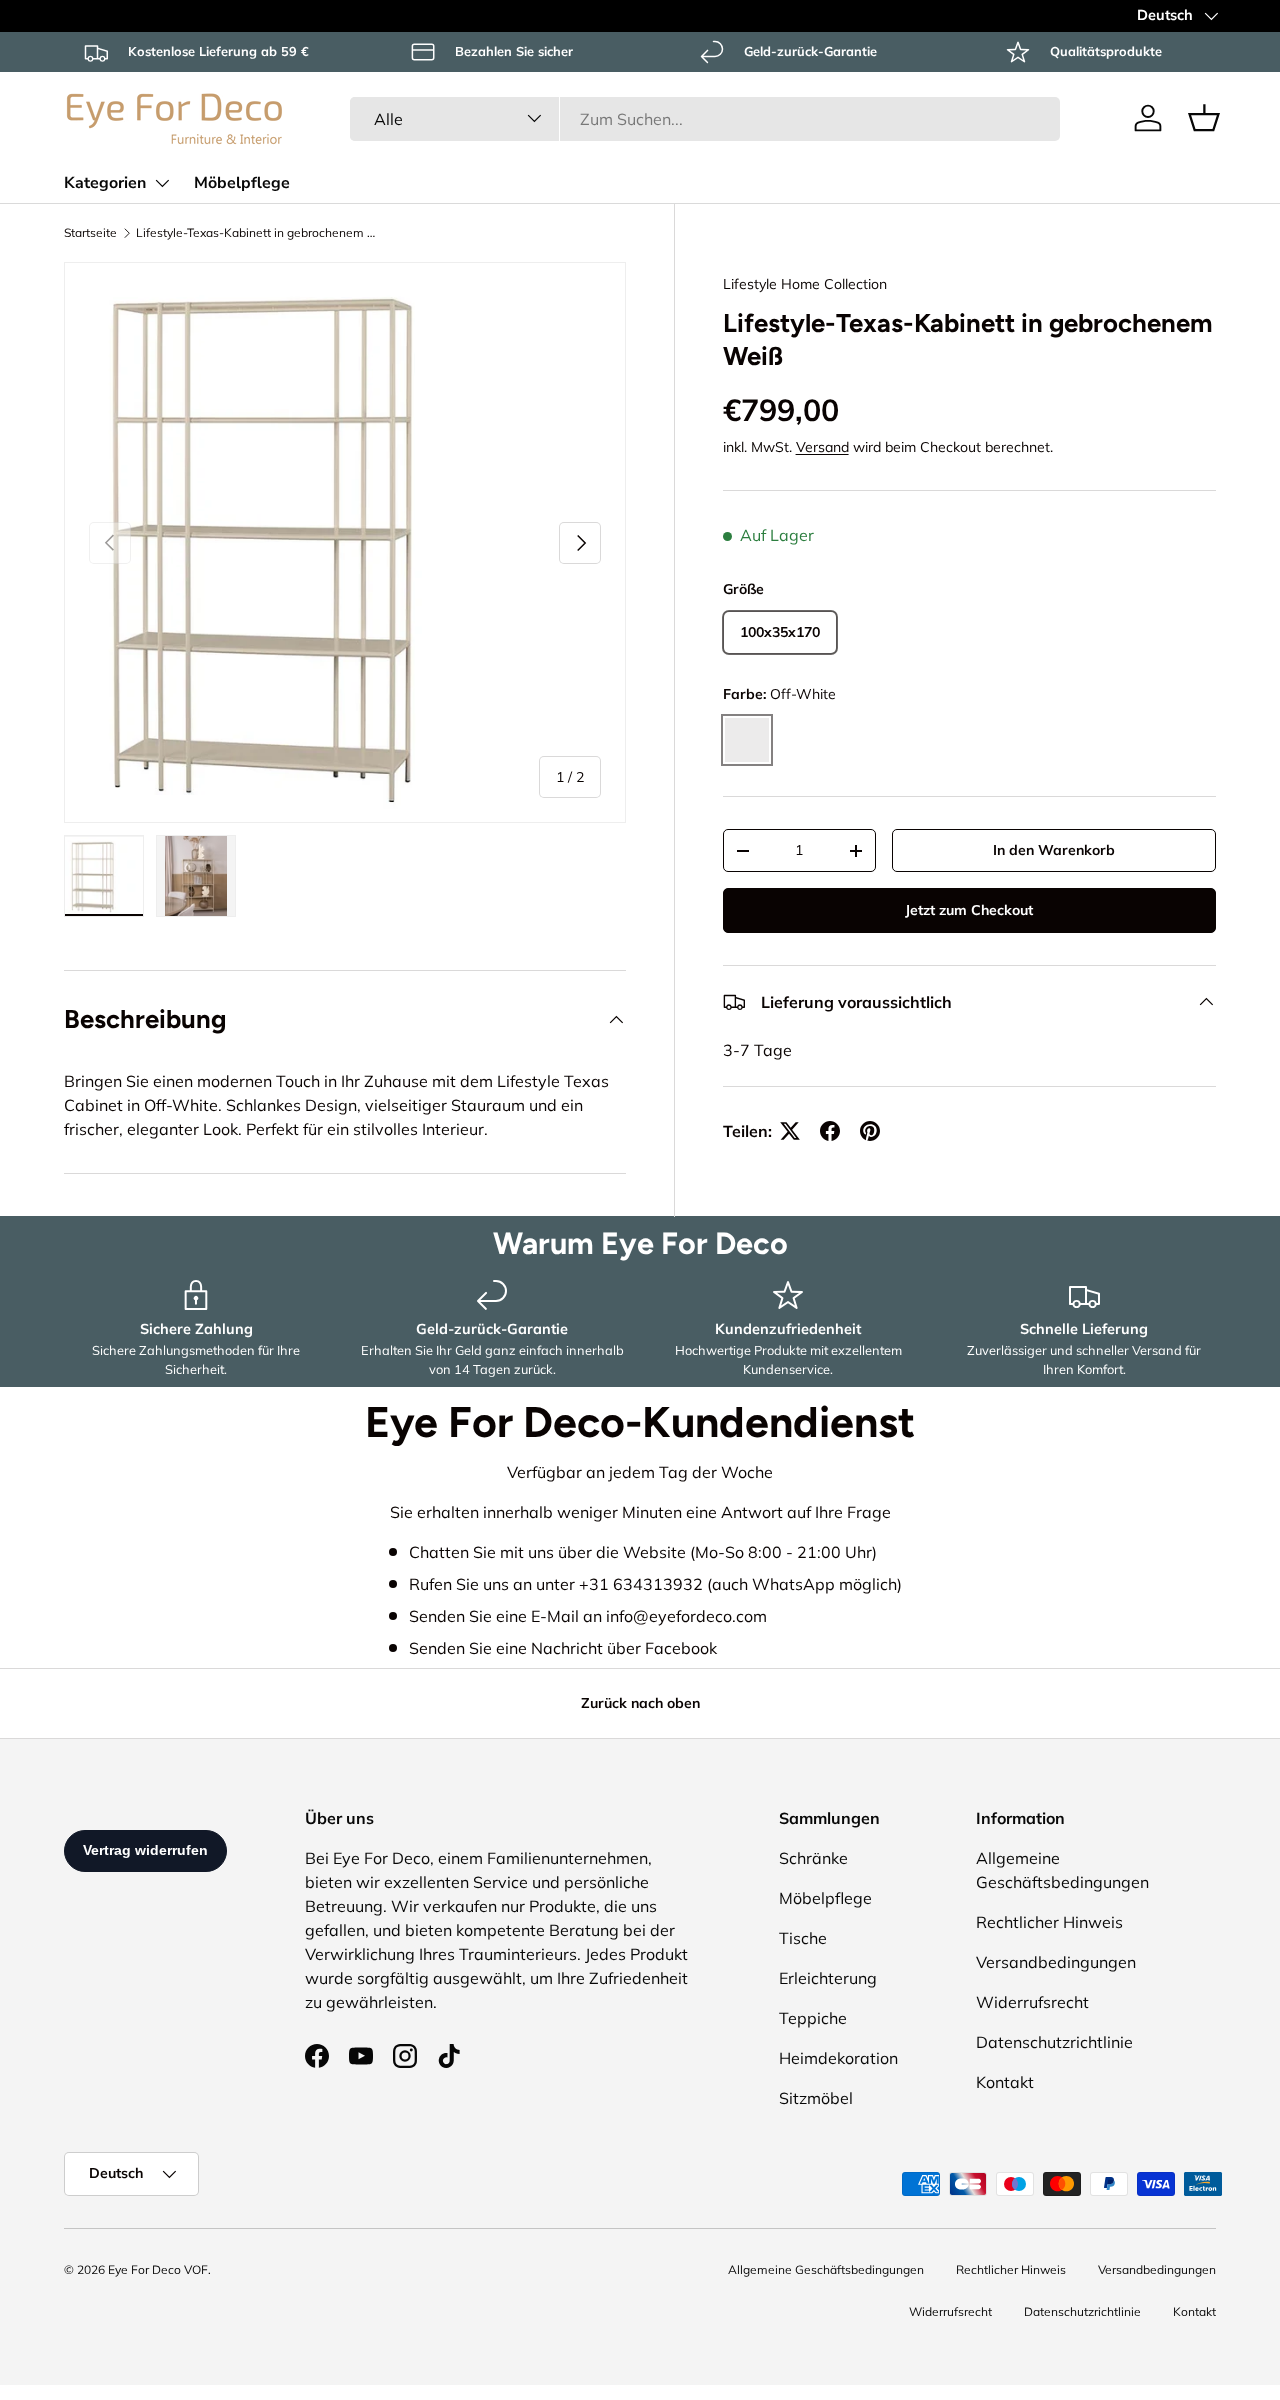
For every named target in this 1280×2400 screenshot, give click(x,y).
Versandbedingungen (1056, 1962)
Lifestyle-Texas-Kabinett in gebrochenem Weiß (256, 232)
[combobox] (705, 118)
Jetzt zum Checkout (969, 910)
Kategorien (105, 183)
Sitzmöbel (816, 2098)
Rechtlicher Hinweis (1049, 1922)
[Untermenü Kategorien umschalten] (162, 183)
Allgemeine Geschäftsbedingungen (826, 2269)
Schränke (813, 1858)
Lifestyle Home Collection (805, 284)
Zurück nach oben (640, 1703)
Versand (822, 447)
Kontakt (1005, 2082)
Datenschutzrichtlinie (1054, 2042)
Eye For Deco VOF (158, 2269)
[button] (1204, 118)
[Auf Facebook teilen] (830, 1131)
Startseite (90, 232)
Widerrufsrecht (1032, 2002)
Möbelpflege (242, 183)
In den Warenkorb (1054, 850)
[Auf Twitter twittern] (790, 1131)
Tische (803, 1938)
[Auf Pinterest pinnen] (870, 1131)
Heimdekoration (838, 2058)
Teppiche (813, 2018)
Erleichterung (828, 1978)
